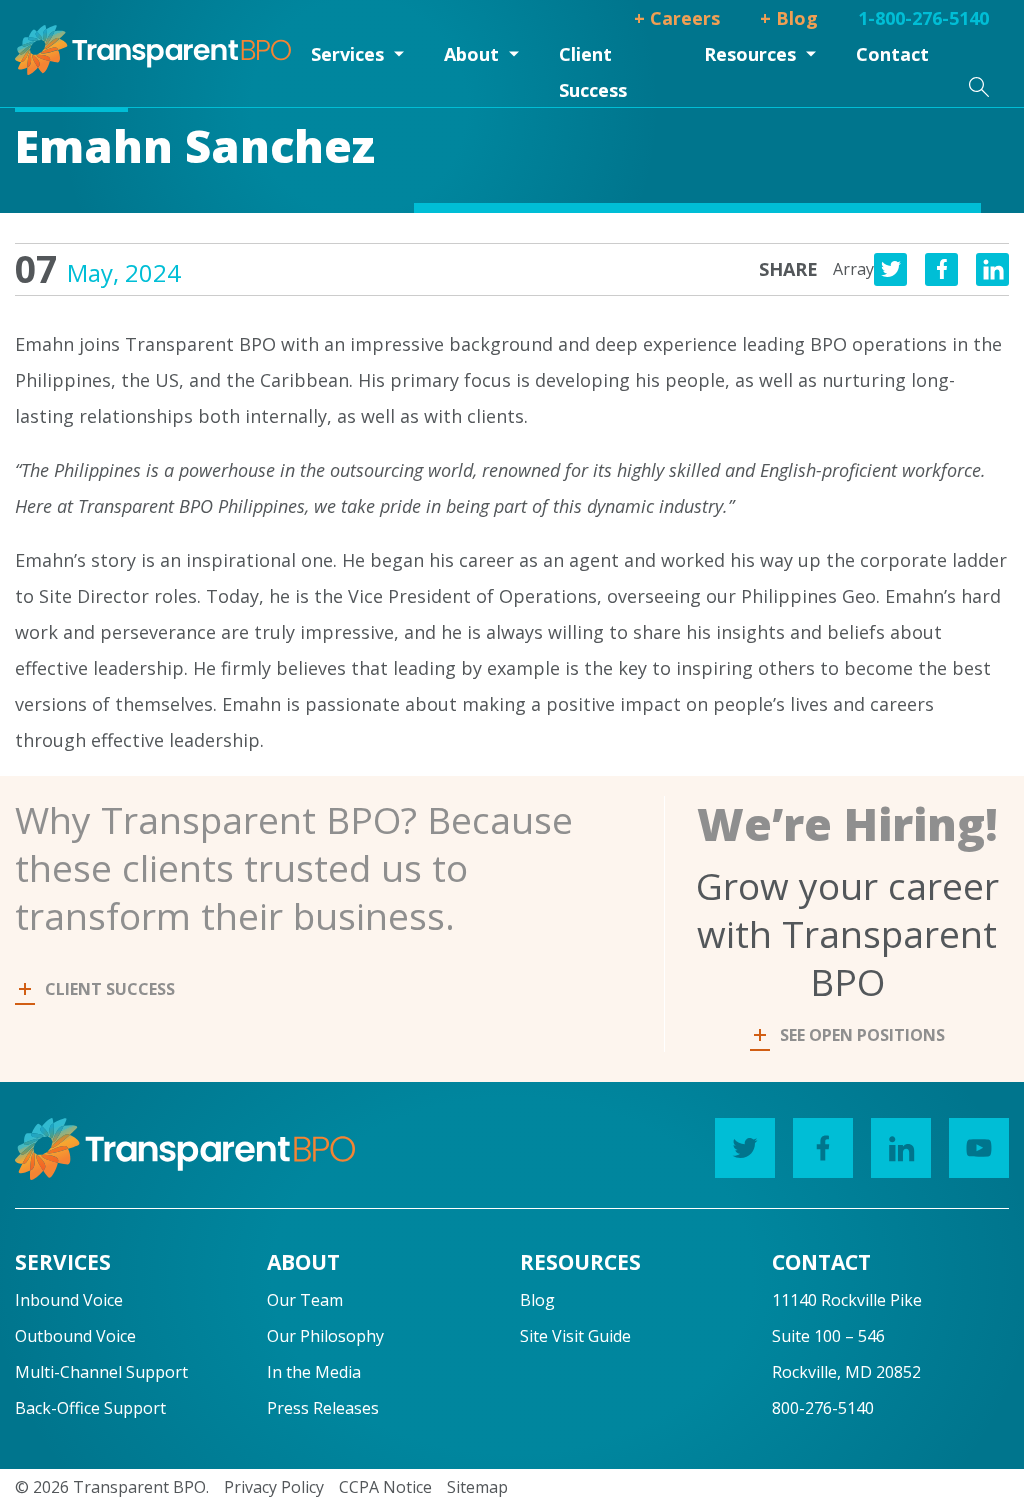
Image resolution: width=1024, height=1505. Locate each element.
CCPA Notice (385, 1487)
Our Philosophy (325, 1336)
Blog (537, 1300)
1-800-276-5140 (923, 18)
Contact (892, 54)
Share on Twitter (890, 269)
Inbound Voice (69, 1300)
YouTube (979, 1148)
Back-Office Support (90, 1408)
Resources (750, 54)
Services (347, 54)
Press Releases (323, 1408)
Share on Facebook (941, 269)
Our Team (305, 1300)
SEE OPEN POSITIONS (862, 1035)
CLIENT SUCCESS (110, 989)
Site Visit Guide (575, 1336)
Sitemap (477, 1487)
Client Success (593, 72)
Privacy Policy (274, 1487)
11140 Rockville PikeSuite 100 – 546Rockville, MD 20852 (847, 1336)
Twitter (745, 1148)
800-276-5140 (823, 1408)
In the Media (314, 1372)
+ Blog (789, 18)
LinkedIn (901, 1148)
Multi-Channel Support (101, 1372)
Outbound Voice (75, 1336)
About (471, 54)
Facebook (823, 1148)
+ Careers (677, 18)
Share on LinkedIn (992, 269)
